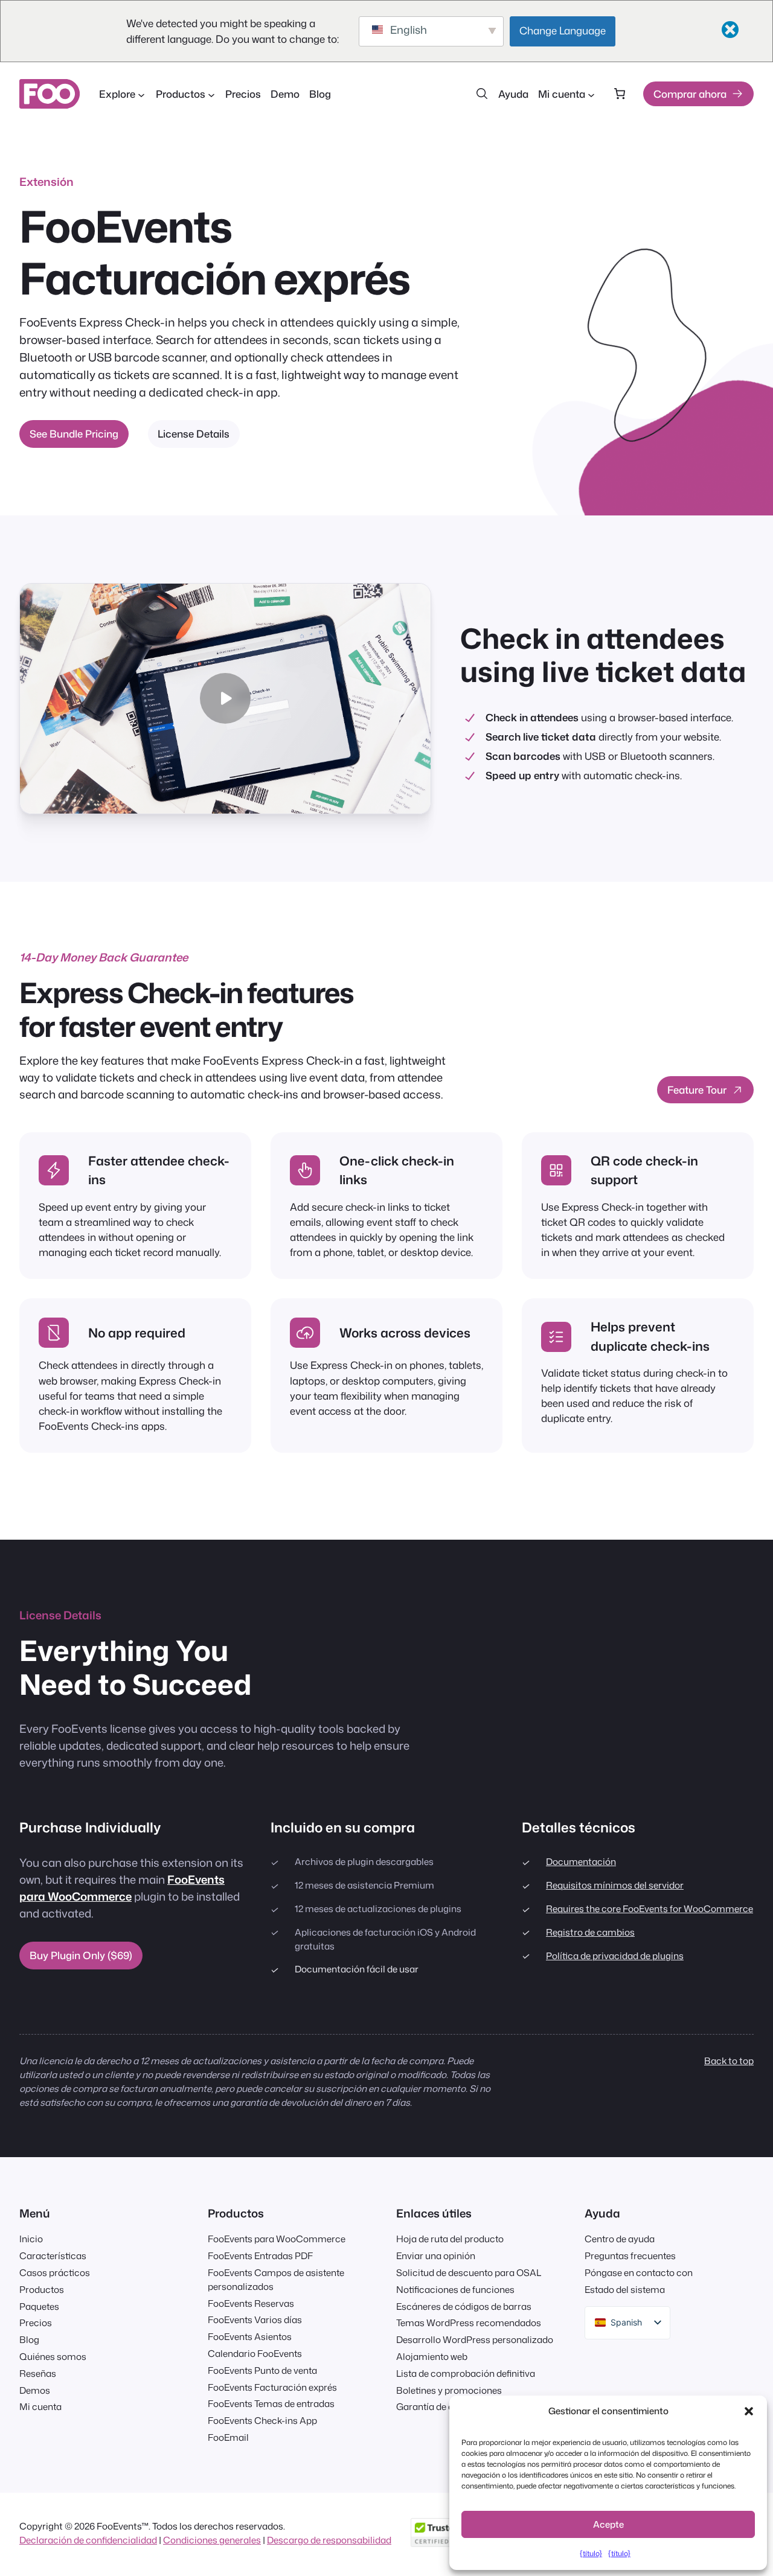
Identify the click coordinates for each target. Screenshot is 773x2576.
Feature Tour (697, 1090)
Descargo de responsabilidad (329, 2540)
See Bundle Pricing (74, 434)
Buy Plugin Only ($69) (81, 1955)
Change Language (563, 30)
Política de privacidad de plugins (615, 1956)
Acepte (608, 2524)
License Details (194, 434)
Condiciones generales (212, 2540)
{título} (591, 2553)
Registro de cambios (590, 1932)
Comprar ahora (690, 94)
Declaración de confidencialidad (88, 2540)
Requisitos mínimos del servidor (615, 1885)
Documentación (581, 1861)
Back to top (729, 2061)
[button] (749, 2411)
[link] (619, 94)
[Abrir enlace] (640, 344)
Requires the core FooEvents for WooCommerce (650, 1908)
